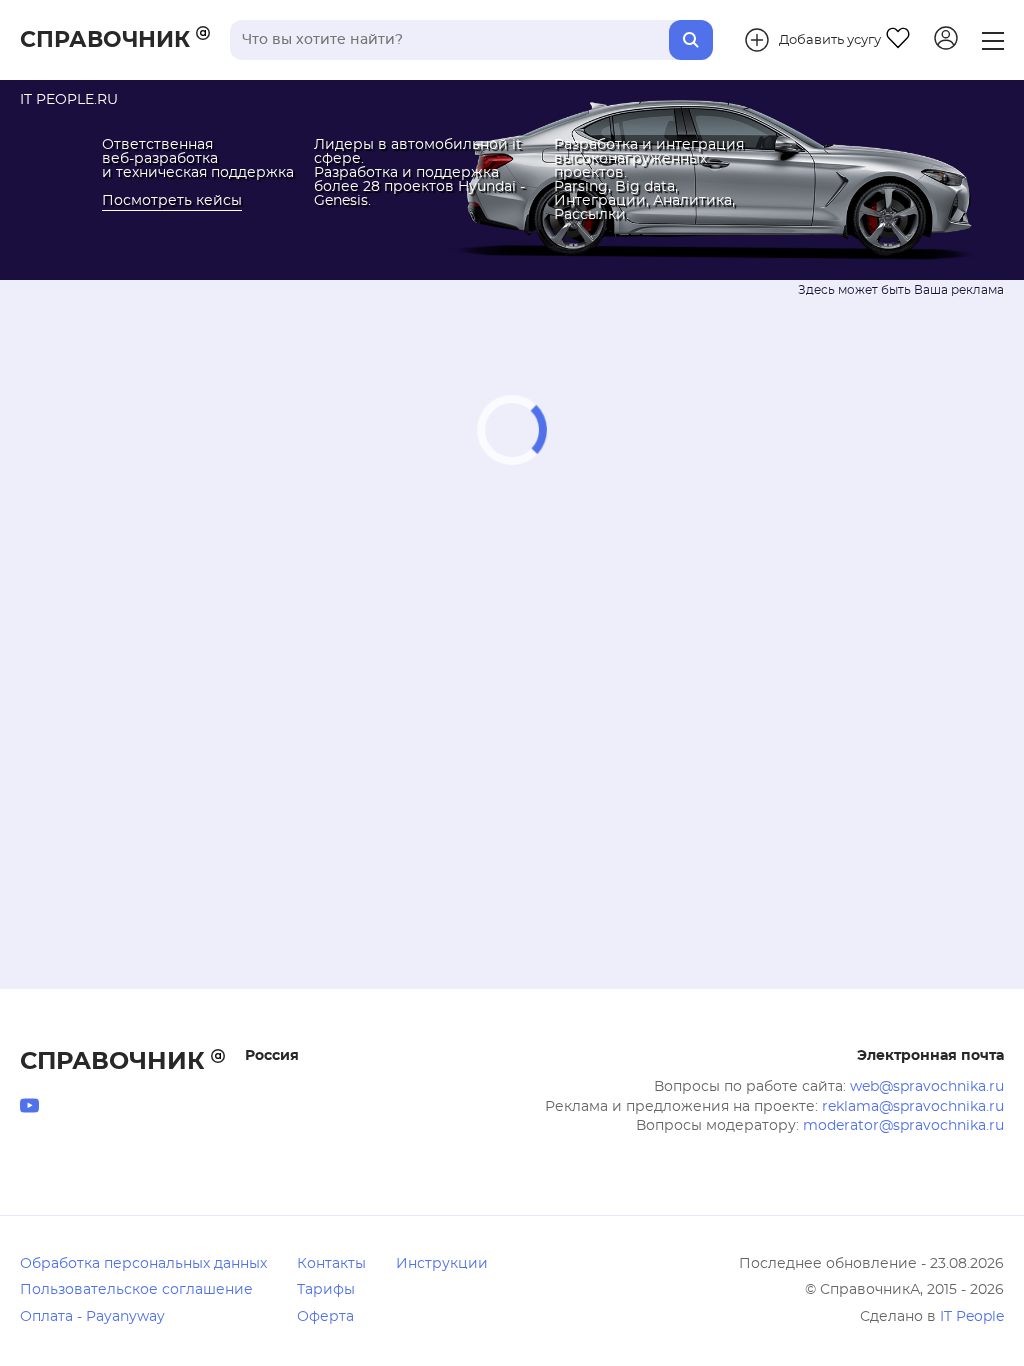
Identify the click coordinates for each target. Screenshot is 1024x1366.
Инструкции (442, 1264)
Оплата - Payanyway (92, 1317)
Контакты (331, 1264)
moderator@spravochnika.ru (903, 1126)
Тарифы (326, 1290)
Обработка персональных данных (143, 1264)
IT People (972, 1317)
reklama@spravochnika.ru (913, 1107)
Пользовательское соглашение (136, 1290)
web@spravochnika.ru (927, 1087)
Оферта (325, 1317)
